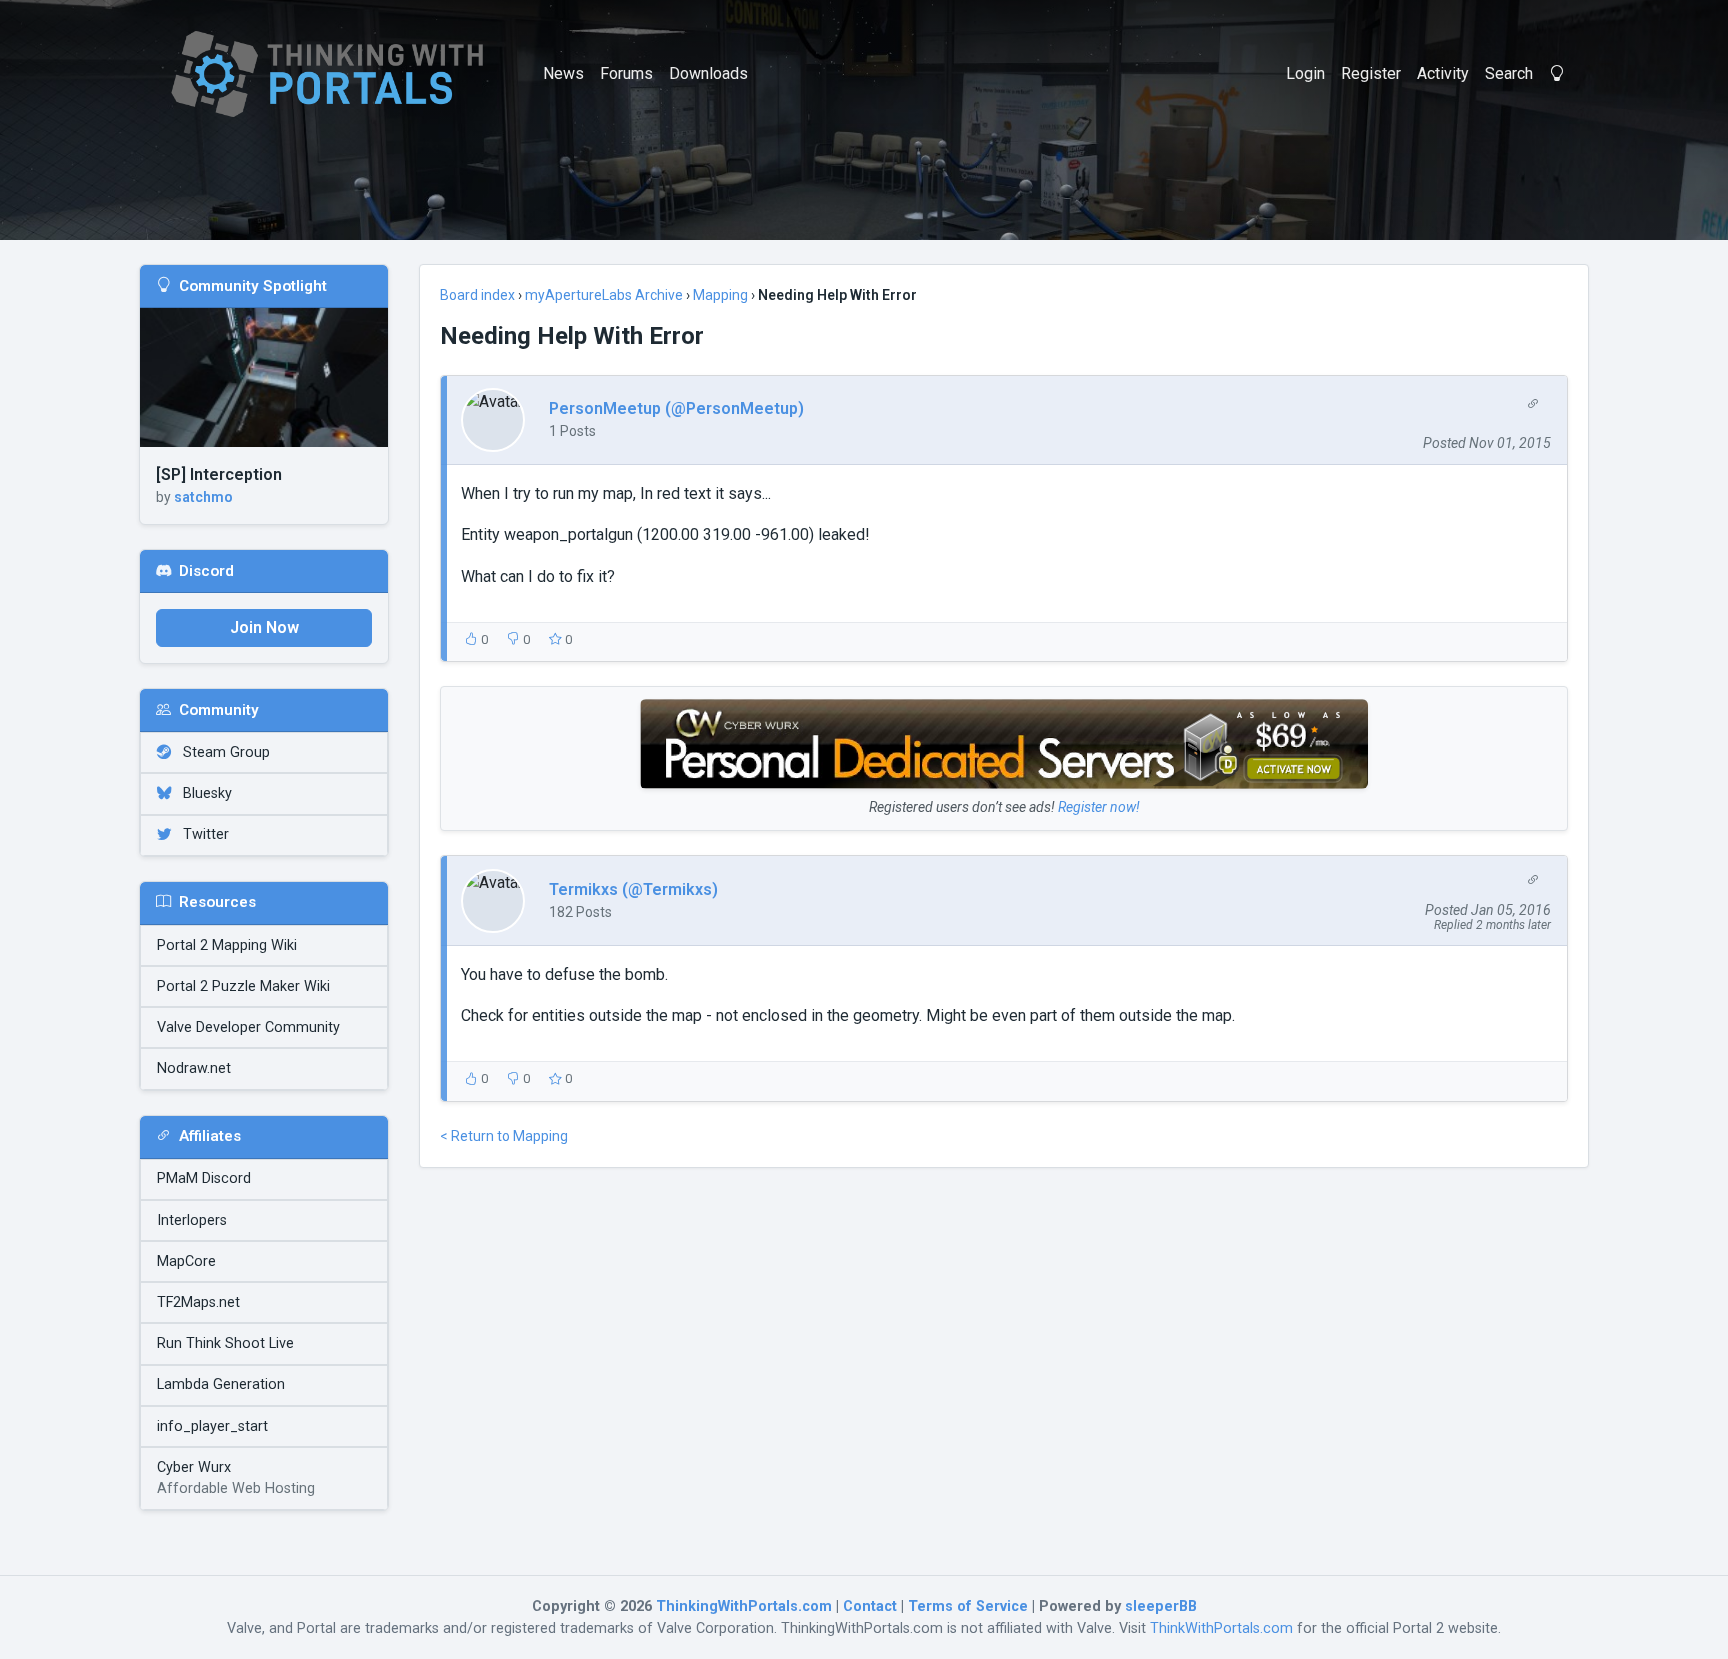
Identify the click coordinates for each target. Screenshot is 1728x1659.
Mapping (720, 295)
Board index (477, 295)
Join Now (264, 627)
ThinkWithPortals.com (1221, 1628)
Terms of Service (968, 1606)
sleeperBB (1161, 1606)
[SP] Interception (219, 474)
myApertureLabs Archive (604, 295)
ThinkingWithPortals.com (744, 1606)
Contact (870, 1606)
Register (1371, 73)
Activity (1443, 73)
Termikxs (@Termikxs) (633, 889)
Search (1509, 73)
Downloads (708, 73)
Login (1305, 73)
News (563, 73)
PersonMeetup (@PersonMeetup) (676, 408)
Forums (626, 73)
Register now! (1099, 807)
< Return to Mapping (504, 1136)
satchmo (203, 497)
